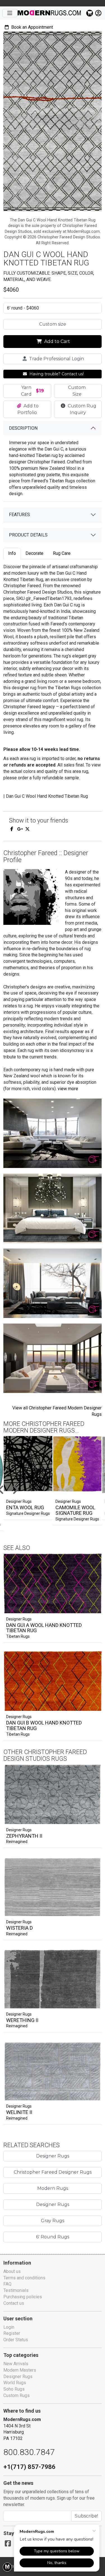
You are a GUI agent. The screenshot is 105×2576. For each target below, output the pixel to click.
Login (9, 2327)
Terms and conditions (24, 2278)
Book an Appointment (32, 27)
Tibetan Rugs (18, 1636)
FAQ (7, 2284)
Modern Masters (20, 2370)
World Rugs (15, 2383)
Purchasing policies (23, 2297)
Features (19, 515)
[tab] (12, 554)
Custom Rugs (17, 2395)
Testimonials (16, 2290)
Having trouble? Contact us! (56, 374)
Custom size (53, 324)
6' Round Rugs (53, 2237)
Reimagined (17, 1842)
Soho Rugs (14, 2389)
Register (12, 2333)
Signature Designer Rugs (28, 1513)
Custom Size (77, 391)
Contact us (14, 2303)
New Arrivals (16, 2364)
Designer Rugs (19, 1619)
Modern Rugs (53, 2188)
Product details (28, 535)
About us (12, 2271)
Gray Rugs (53, 2221)
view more (68, 1089)
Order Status (16, 2340)
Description (23, 428)
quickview (93, 1608)
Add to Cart (57, 341)
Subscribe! (86, 2516)
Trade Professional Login (56, 359)
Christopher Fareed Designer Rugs (53, 2172)
